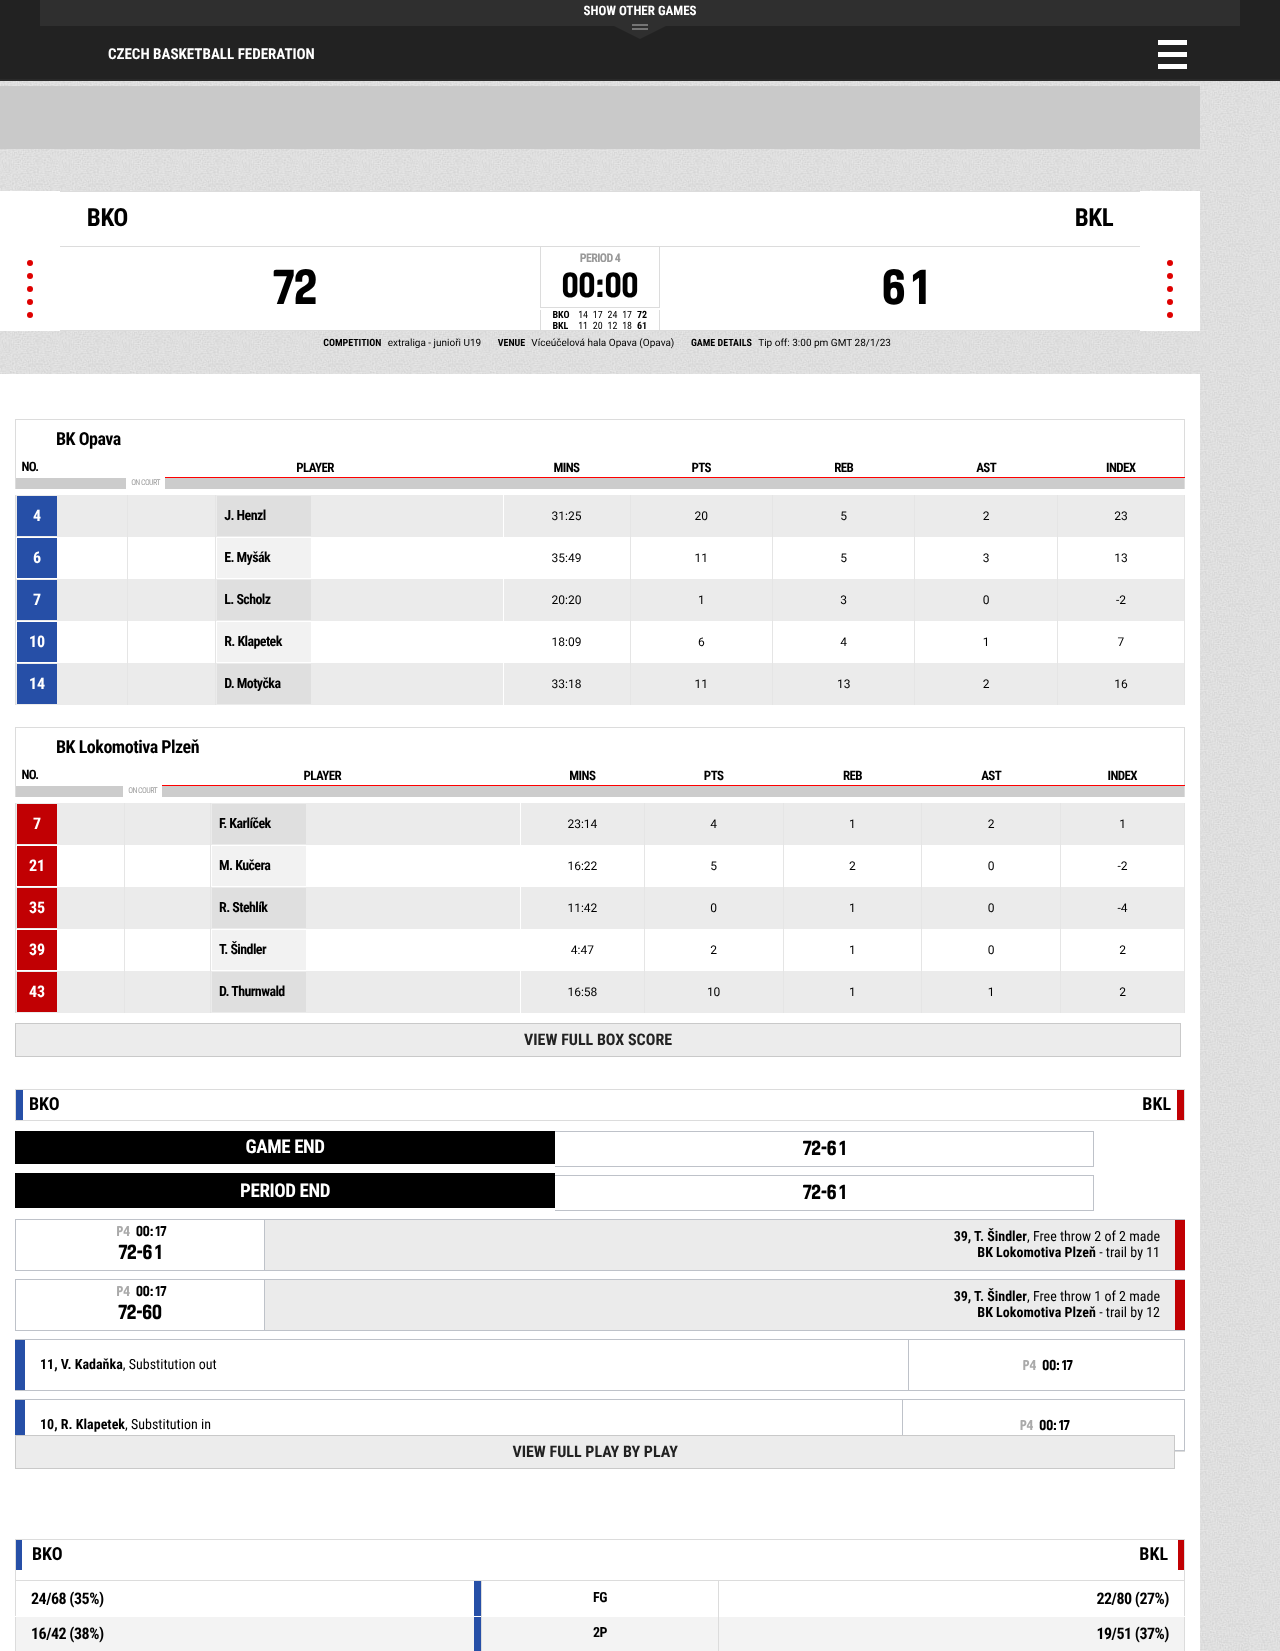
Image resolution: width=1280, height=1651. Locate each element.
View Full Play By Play (594, 1451)
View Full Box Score (598, 1039)
